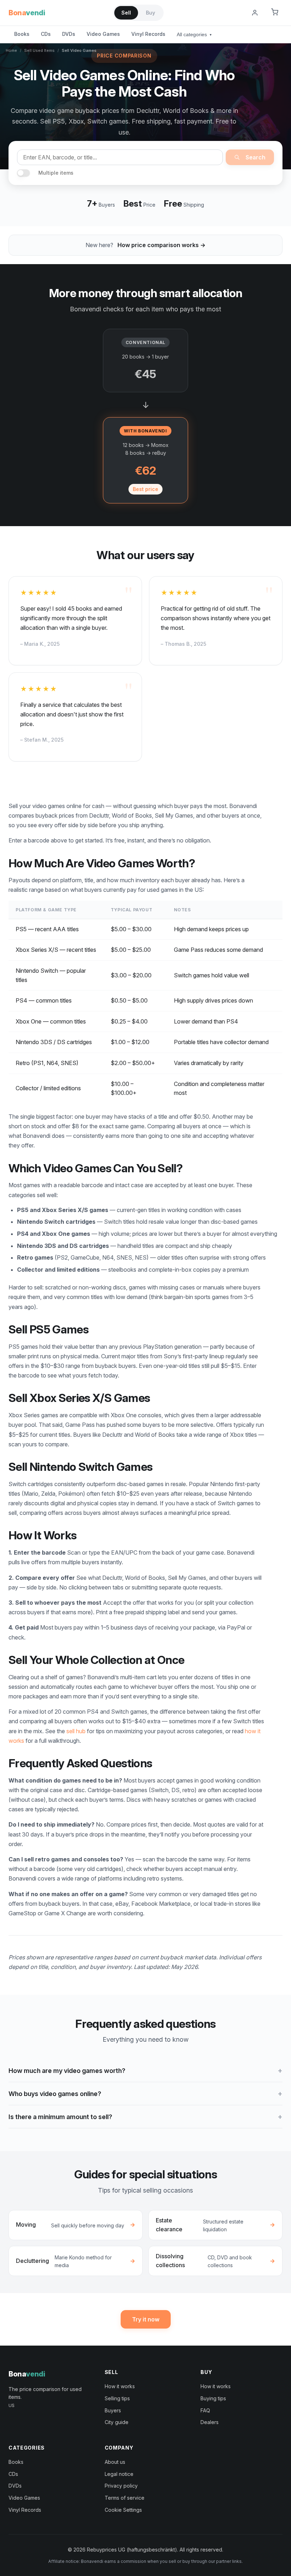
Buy (150, 13)
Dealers (210, 2422)
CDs (46, 34)
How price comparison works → (161, 245)
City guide (117, 2422)
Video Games (103, 34)
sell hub (76, 1731)
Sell (126, 13)
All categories (194, 34)
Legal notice (119, 2474)
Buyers (113, 2410)
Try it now (146, 2319)
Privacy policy (121, 2486)
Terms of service (125, 2498)
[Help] (237, 13)
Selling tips (117, 2398)
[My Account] (255, 13)
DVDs (69, 34)
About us (115, 2462)
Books (22, 34)
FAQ (205, 2410)
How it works (120, 2386)
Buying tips (213, 2398)
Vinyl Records (148, 34)
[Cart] (275, 13)
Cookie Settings (123, 2510)
